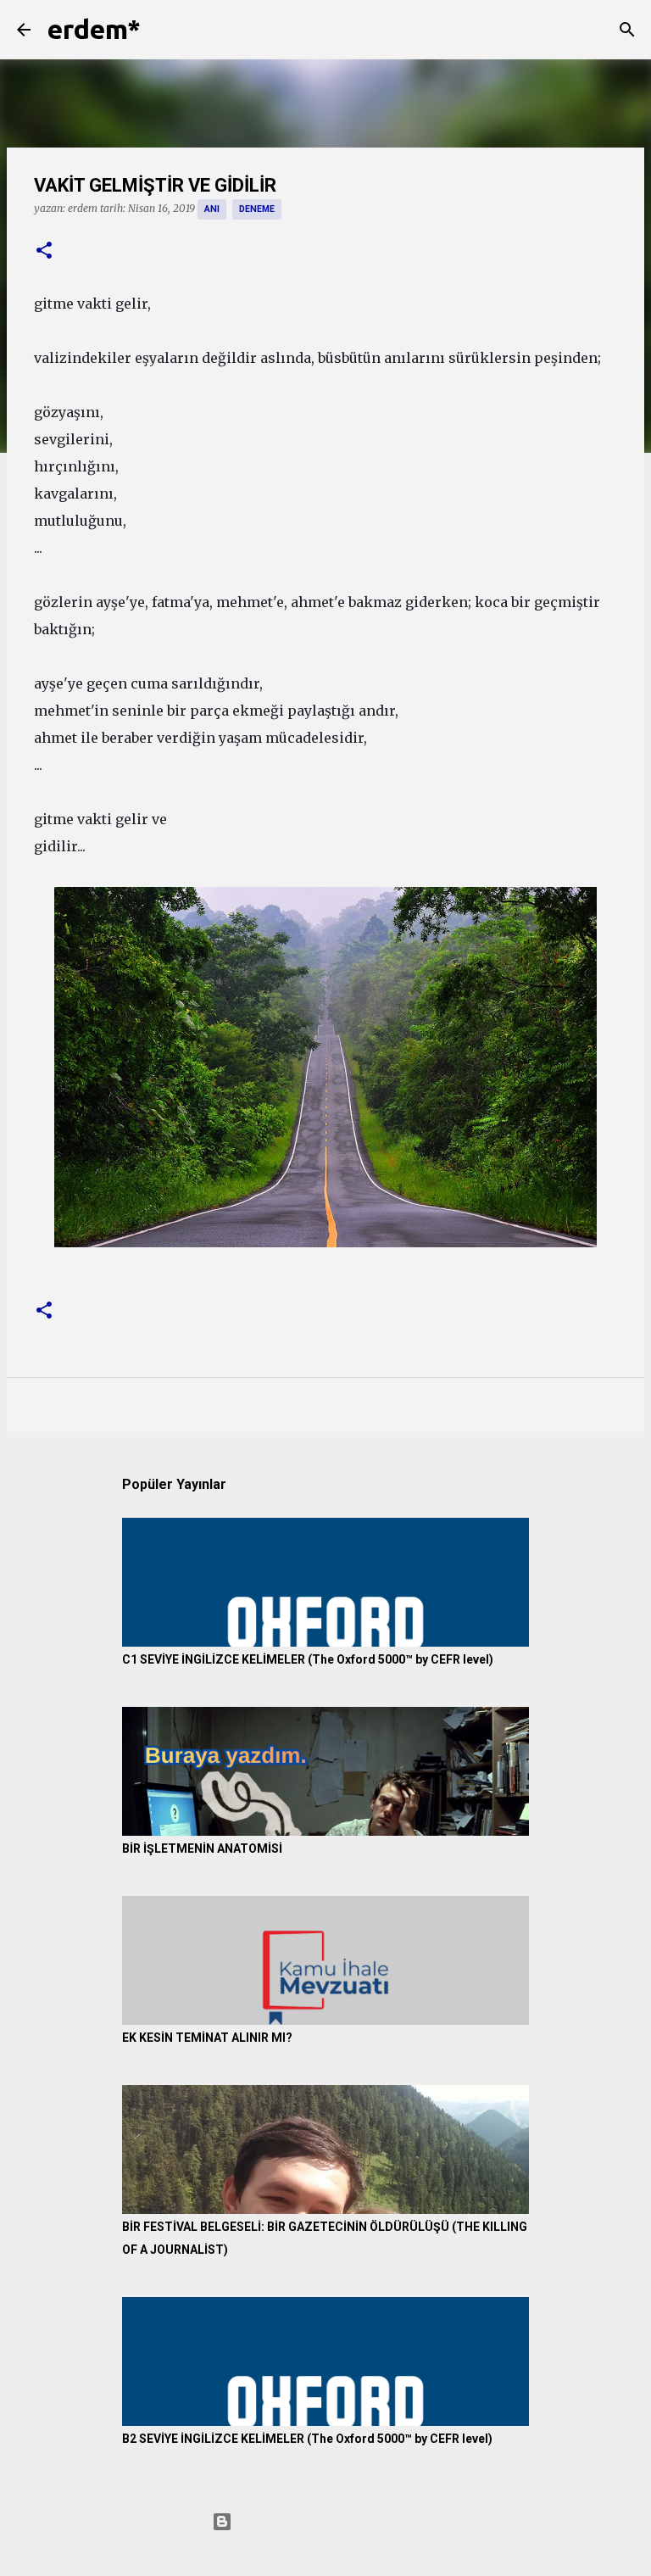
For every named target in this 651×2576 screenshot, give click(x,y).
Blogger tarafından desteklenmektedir (336, 2522)
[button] (44, 251)
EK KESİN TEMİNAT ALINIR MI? (207, 2038)
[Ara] (164, 30)
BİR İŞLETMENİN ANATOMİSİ (202, 1848)
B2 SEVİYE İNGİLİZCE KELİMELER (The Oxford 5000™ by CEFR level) (307, 2439)
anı (212, 209)
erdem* (94, 29)
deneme (257, 209)
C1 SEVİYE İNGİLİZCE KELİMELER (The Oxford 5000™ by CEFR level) (308, 1659)
